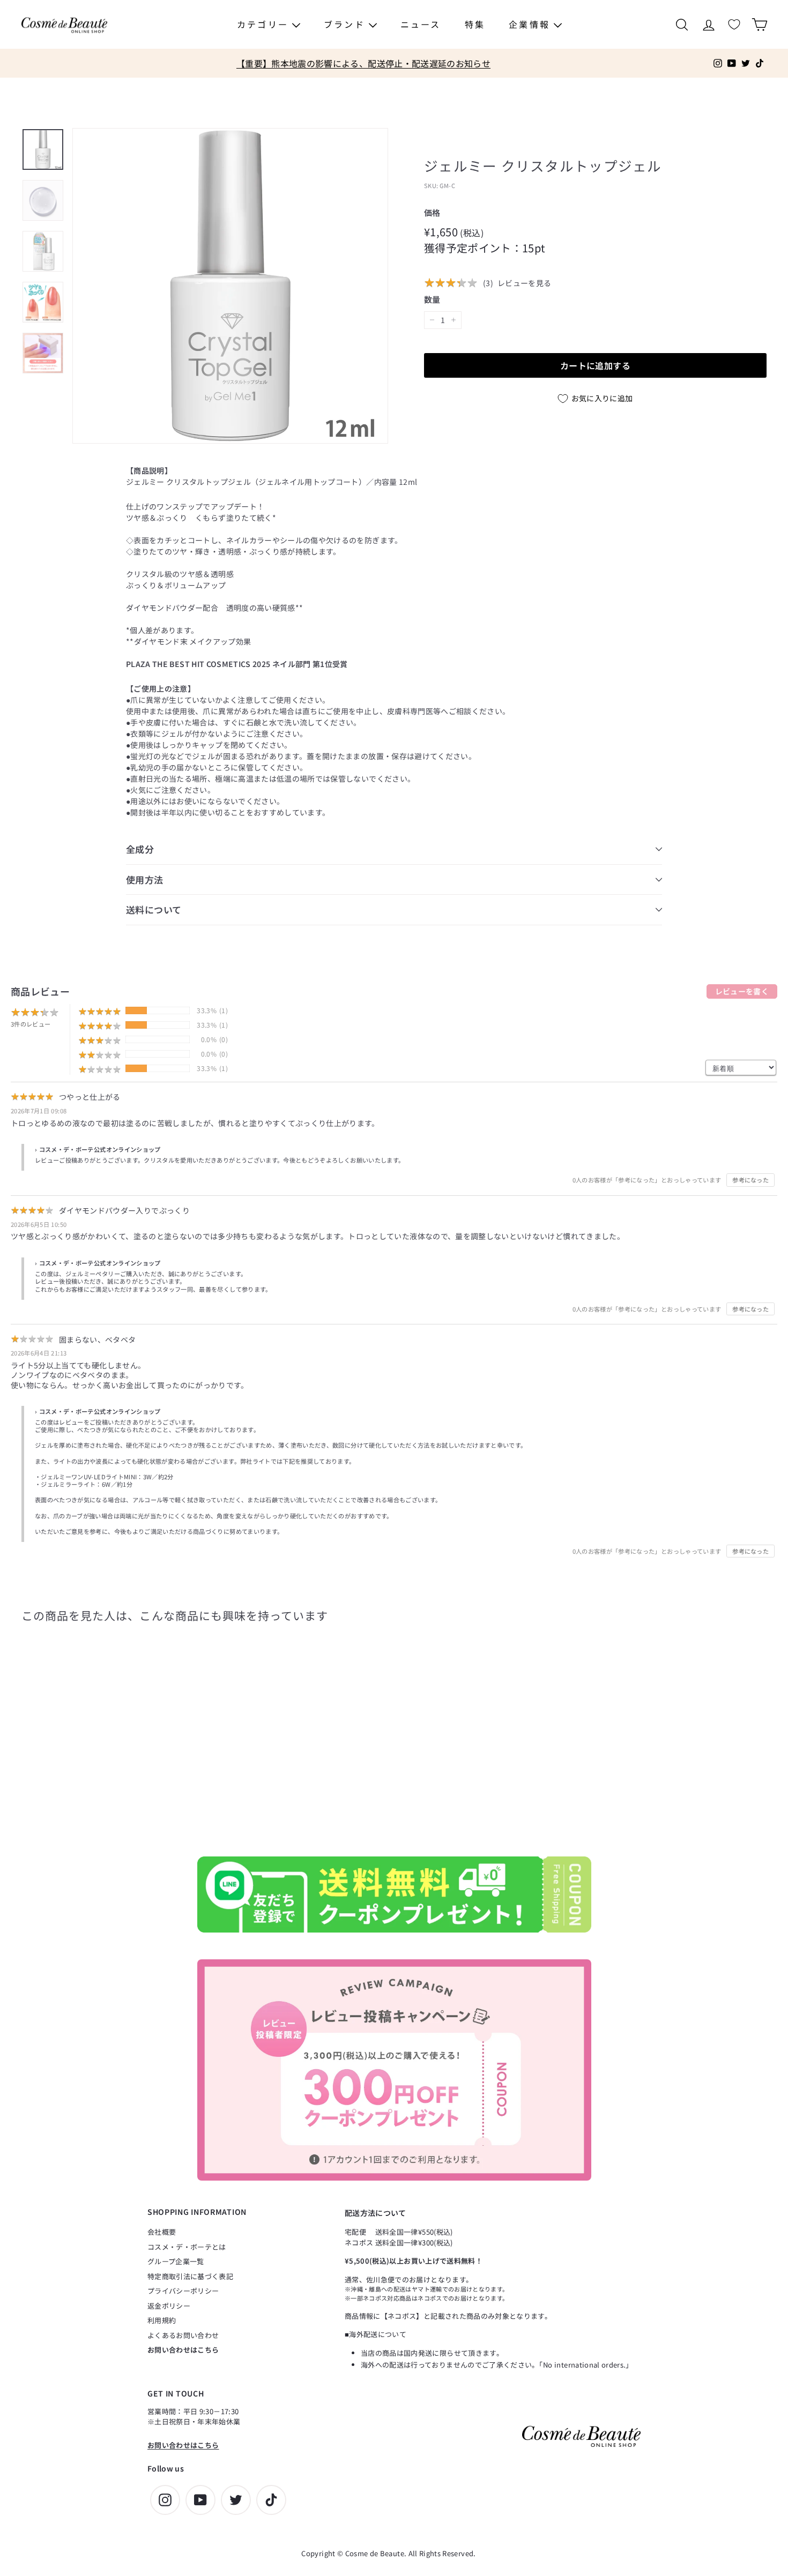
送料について (154, 909)
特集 (475, 24)
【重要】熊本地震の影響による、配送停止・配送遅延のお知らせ (363, 63)
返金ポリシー (169, 2306)
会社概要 (162, 2232)
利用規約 (162, 2320)
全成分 (140, 849)
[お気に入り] (734, 24)
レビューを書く (742, 991)
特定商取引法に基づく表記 (190, 2276)
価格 (432, 212)
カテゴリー (265, 24)
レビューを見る (524, 283)
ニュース (421, 24)
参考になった (750, 1180)
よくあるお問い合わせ (183, 2335)
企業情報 (531, 24)
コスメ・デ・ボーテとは (187, 2247)
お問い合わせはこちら (183, 2350)
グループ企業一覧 (176, 2261)
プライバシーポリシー (183, 2291)
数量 (432, 299)
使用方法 (145, 879)
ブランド (346, 24)
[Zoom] (230, 286)
